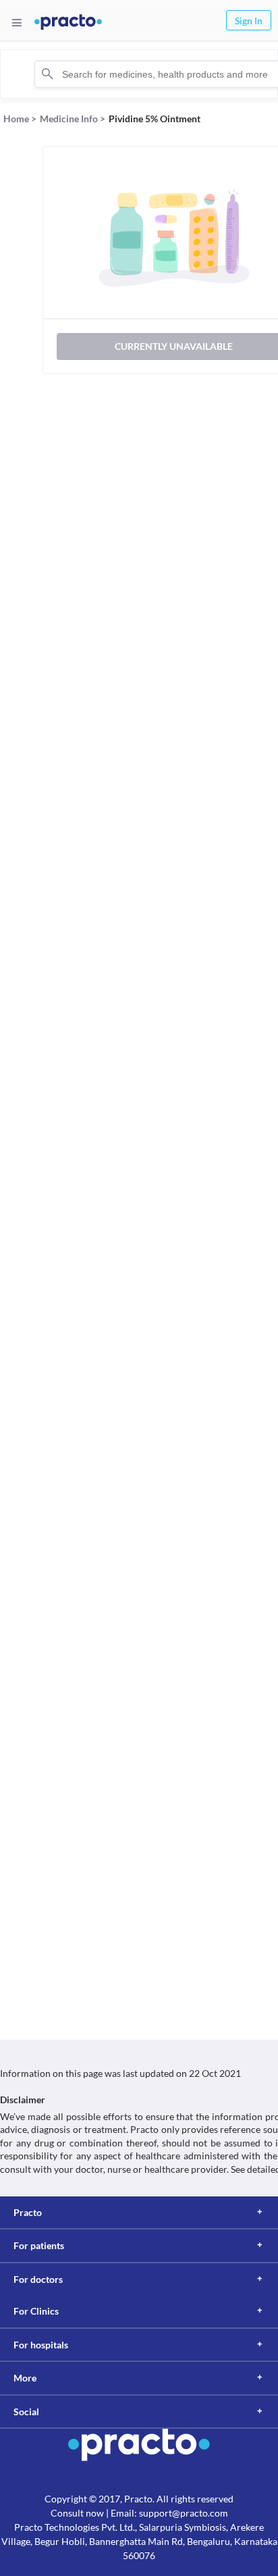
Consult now (77, 2513)
